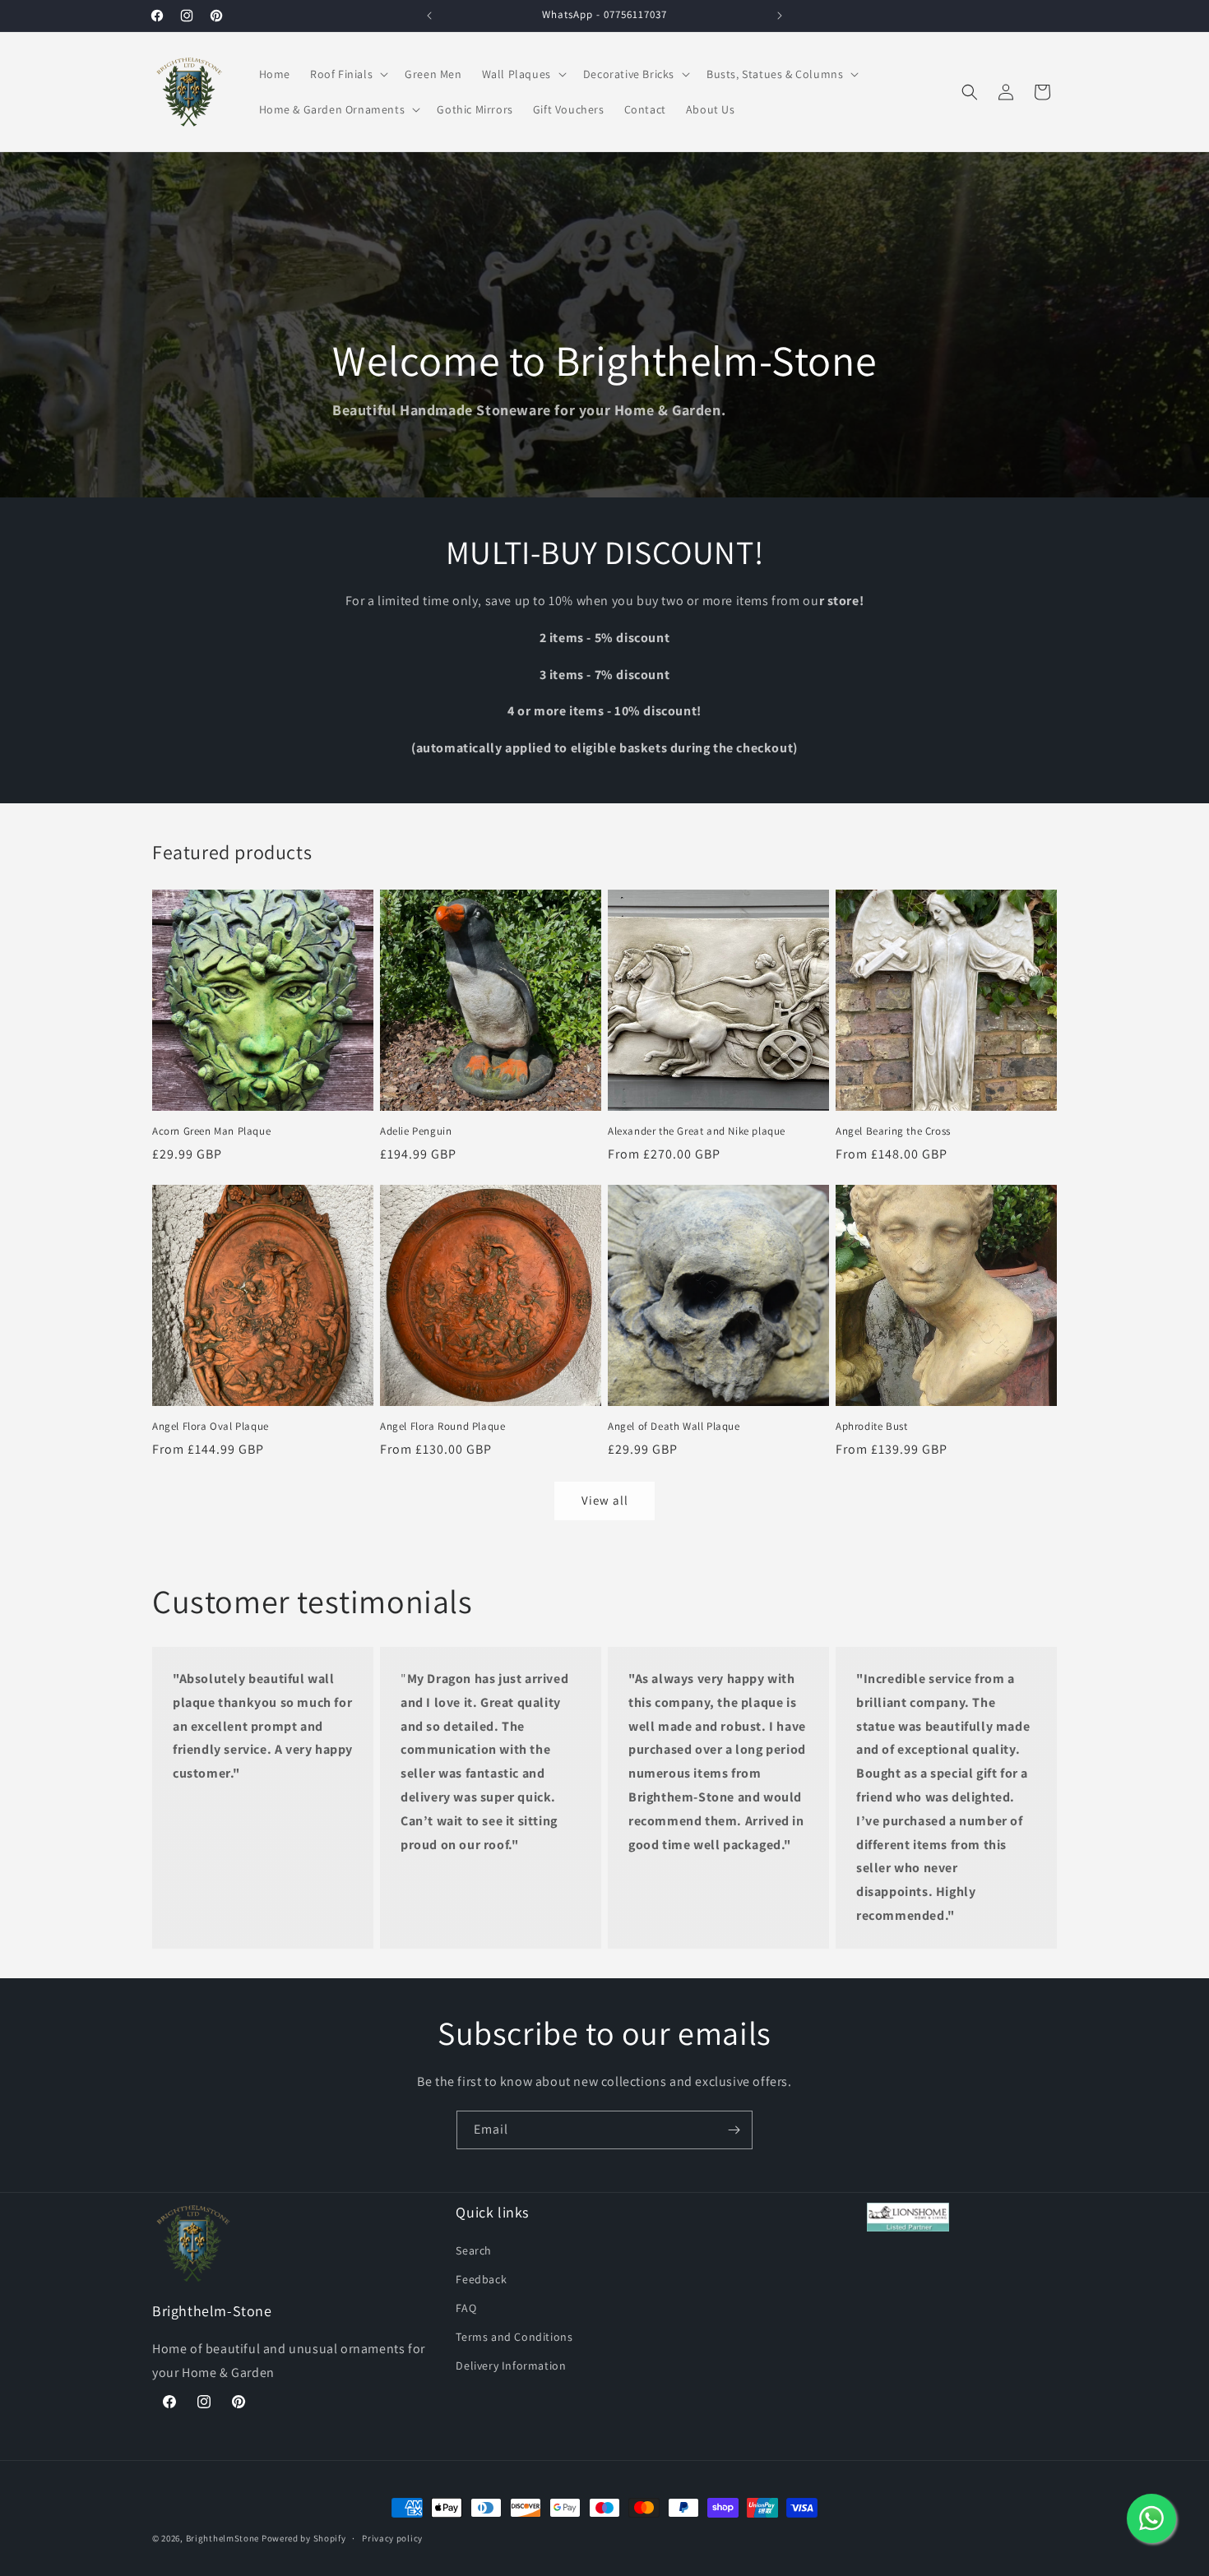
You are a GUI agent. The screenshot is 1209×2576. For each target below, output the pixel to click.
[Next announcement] (780, 16)
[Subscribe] (734, 2130)
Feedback (481, 2278)
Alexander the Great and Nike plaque (697, 1131)
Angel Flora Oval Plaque (211, 1427)
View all (605, 1500)
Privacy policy (392, 2537)
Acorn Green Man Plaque (211, 1131)
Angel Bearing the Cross (893, 1131)
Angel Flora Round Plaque (442, 1427)
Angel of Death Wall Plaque (674, 1427)
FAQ (466, 2307)
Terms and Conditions (514, 2337)
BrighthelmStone (223, 2538)
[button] (347, 74)
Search (474, 2250)
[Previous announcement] (429, 16)
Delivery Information (511, 2366)
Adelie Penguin (416, 1131)
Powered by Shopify (304, 2538)
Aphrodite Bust (871, 1427)
